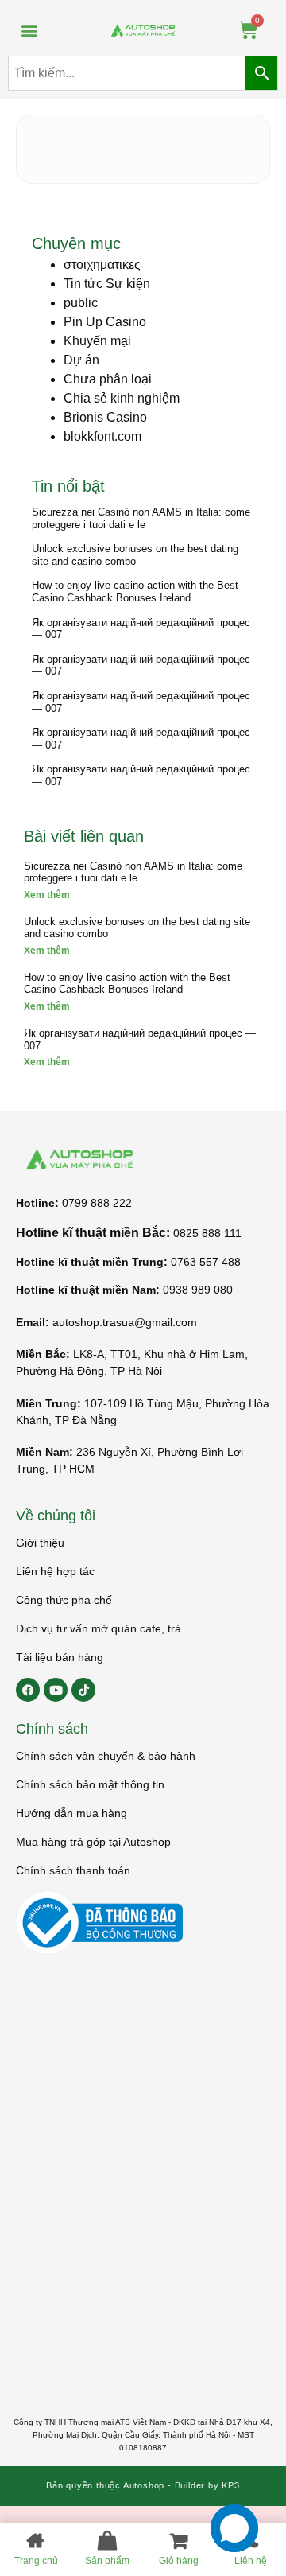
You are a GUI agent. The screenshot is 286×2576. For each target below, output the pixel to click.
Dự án (81, 360)
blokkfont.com (102, 436)
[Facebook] (28, 1690)
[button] (29, 30)
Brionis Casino (105, 417)
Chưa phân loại (108, 379)
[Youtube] (56, 1690)
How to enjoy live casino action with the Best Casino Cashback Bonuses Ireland (135, 591)
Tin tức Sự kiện (107, 284)
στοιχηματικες (102, 265)
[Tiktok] (83, 1690)
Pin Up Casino (105, 322)
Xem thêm (47, 895)
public (81, 303)
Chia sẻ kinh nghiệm (122, 398)
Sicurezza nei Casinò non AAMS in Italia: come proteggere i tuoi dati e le (141, 518)
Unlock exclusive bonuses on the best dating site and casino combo (135, 555)
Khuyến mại (97, 341)
